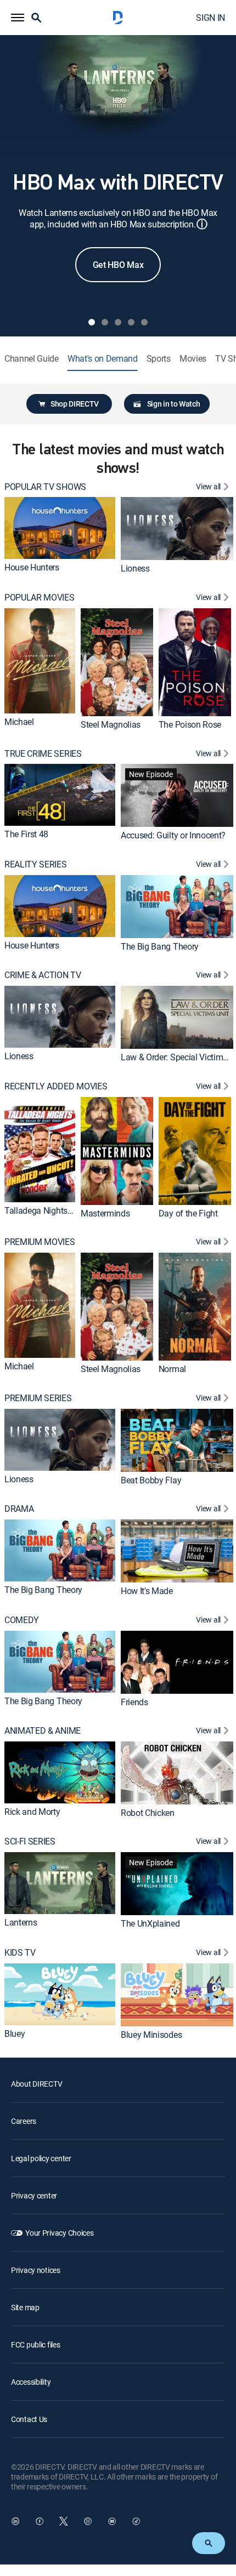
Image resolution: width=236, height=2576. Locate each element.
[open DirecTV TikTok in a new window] (136, 2521)
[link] (60, 528)
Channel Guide (32, 359)
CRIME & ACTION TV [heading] (43, 975)
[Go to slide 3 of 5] (118, 322)
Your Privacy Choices (59, 2233)
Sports (159, 359)
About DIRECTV (36, 2084)
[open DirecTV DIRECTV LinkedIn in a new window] (15, 2521)
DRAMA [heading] (19, 1509)
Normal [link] (172, 1369)
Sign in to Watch (174, 404)
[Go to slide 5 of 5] (144, 322)
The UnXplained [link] (150, 1923)
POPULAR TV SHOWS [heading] (45, 487)
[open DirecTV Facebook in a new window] (40, 2521)
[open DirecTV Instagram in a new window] (88, 2521)
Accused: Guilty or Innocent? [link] (173, 835)
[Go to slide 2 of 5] (105, 322)
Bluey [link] (15, 2034)
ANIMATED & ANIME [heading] (43, 1731)
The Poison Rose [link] (190, 724)
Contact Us (29, 2419)
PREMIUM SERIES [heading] (38, 1398)
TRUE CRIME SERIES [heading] (43, 754)
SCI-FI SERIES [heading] (30, 1841)
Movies (193, 359)
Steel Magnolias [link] (111, 724)
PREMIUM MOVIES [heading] (40, 1242)
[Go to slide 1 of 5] (92, 322)
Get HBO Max (118, 265)
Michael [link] (19, 722)
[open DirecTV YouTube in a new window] (112, 2521)
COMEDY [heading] (22, 1620)
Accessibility (31, 2382)
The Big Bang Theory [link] (160, 946)
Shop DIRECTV (75, 404)
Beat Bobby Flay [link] (151, 1480)
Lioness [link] (135, 568)
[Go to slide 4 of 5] (131, 322)
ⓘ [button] (202, 224)
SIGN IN (210, 18)
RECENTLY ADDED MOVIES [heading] (56, 1086)
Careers (24, 2121)
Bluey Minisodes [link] (151, 2034)
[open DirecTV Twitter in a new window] (64, 2521)
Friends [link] (134, 1701)
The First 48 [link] (26, 834)
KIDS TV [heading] (20, 1953)
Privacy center (34, 2195)
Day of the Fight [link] (188, 1213)
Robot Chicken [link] (148, 1813)
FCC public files (36, 2344)
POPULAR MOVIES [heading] (40, 598)
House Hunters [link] (32, 567)
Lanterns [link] (21, 1922)
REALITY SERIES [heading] (36, 864)
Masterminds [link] (105, 1213)
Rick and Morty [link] (32, 1812)
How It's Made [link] (147, 1591)
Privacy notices (36, 2270)
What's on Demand (103, 359)
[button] (18, 18)
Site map (25, 2307)
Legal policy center (41, 2158)
